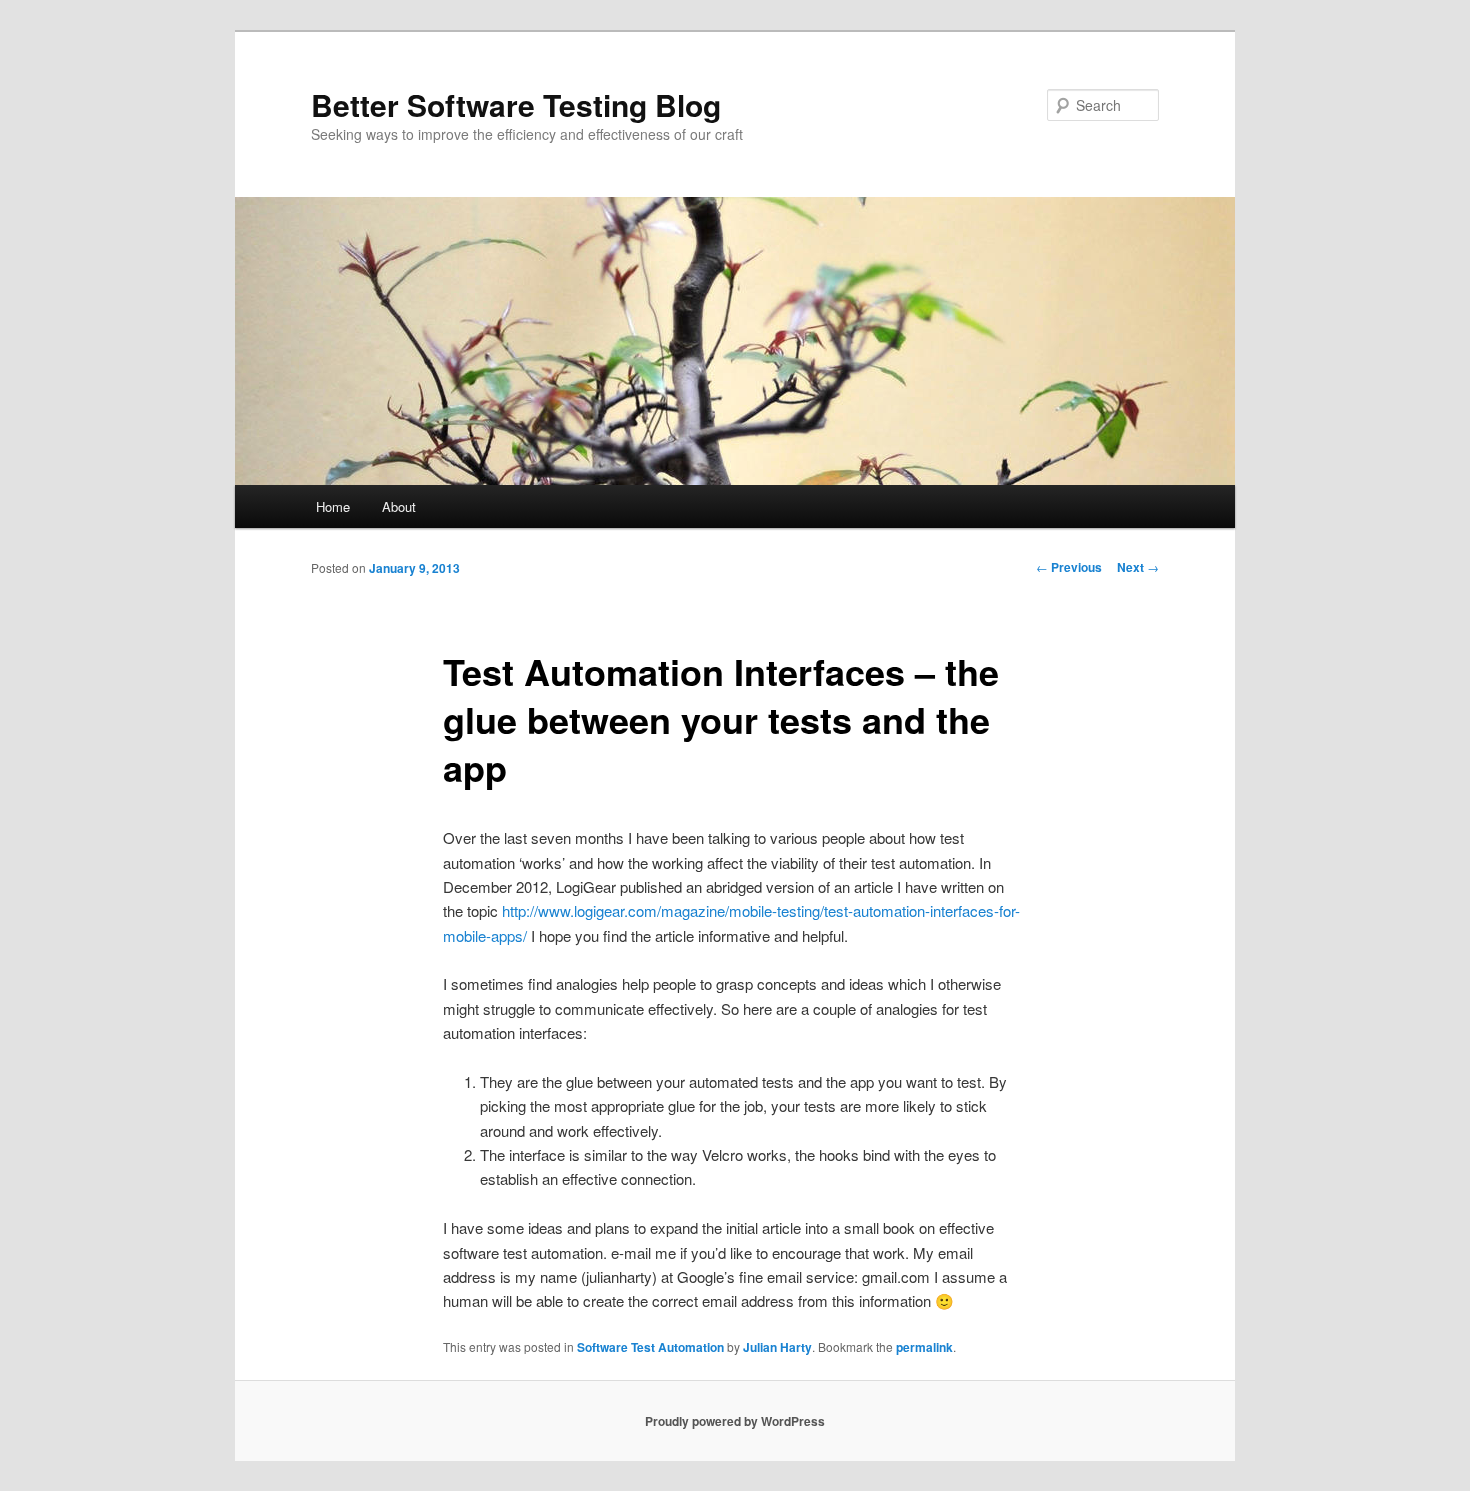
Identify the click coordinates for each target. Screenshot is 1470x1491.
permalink (924, 1347)
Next (1138, 567)
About (399, 506)
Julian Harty (777, 1347)
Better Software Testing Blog (516, 104)
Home (333, 506)
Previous (1069, 567)
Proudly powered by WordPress (735, 1421)
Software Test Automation (650, 1347)
